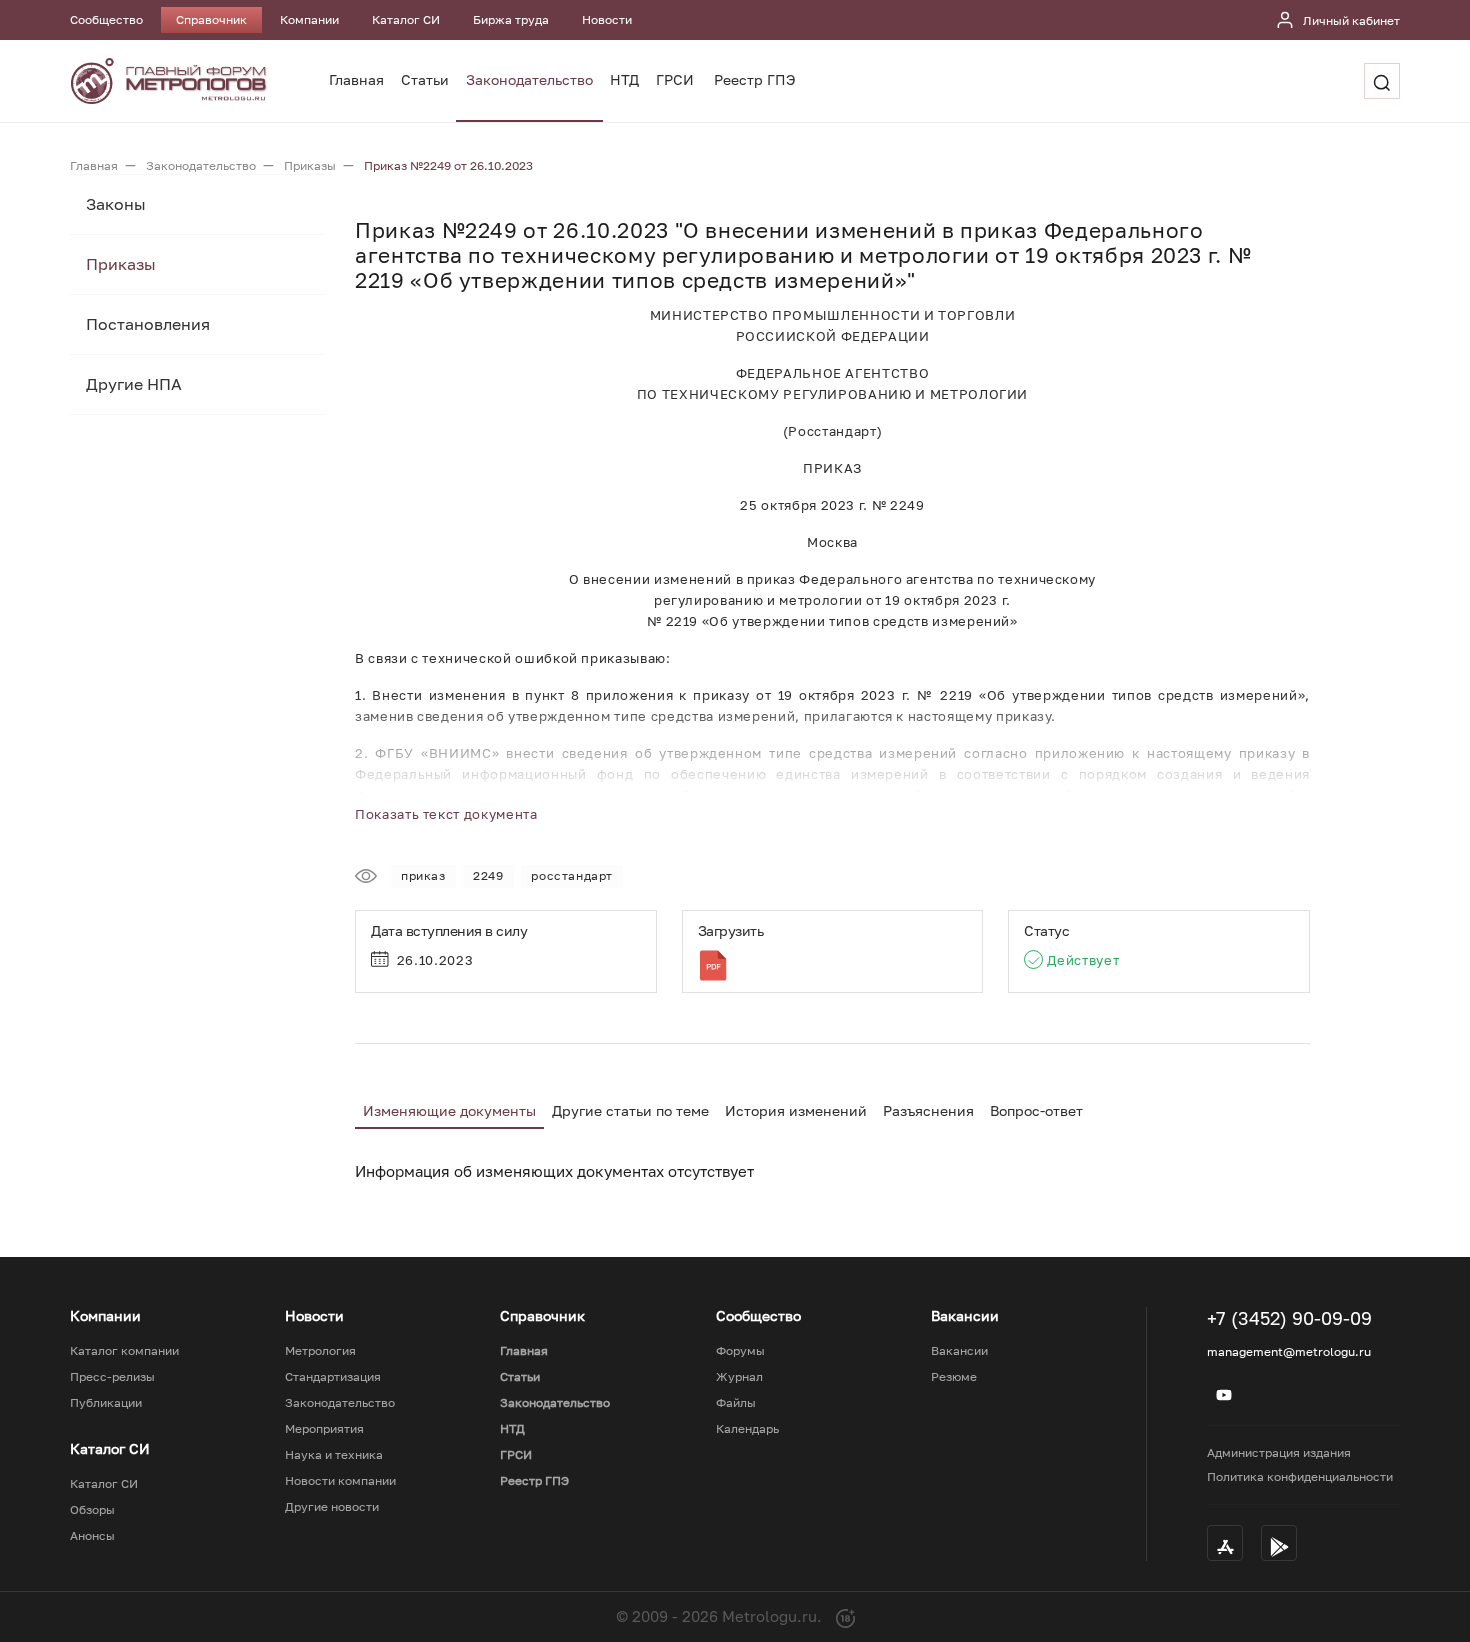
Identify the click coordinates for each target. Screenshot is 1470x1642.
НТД (624, 79)
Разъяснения (928, 1110)
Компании (309, 19)
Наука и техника (334, 1455)
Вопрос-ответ (1036, 1110)
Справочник (211, 19)
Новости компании (340, 1481)
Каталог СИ (406, 19)
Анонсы (92, 1536)
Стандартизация (333, 1377)
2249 (488, 875)
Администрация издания (1279, 1452)
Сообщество (106, 19)
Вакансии (959, 1351)
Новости (607, 19)
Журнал (739, 1377)
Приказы (121, 264)
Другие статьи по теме (630, 1110)
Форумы (740, 1351)
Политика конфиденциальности (1300, 1476)
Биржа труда (511, 19)
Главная (356, 79)
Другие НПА (134, 384)
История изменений (796, 1110)
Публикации (106, 1403)
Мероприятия (324, 1429)
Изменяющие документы (449, 1110)
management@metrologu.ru (1289, 1351)
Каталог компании (124, 1351)
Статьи (425, 79)
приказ (423, 875)
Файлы (736, 1403)
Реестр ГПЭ (755, 79)
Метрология (320, 1351)
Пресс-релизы (112, 1377)
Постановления (148, 324)
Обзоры (92, 1510)
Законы (116, 204)
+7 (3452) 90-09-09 (1289, 1318)
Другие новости (332, 1507)
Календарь (747, 1429)
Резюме (954, 1377)
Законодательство (529, 79)
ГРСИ (675, 79)
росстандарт (572, 875)
